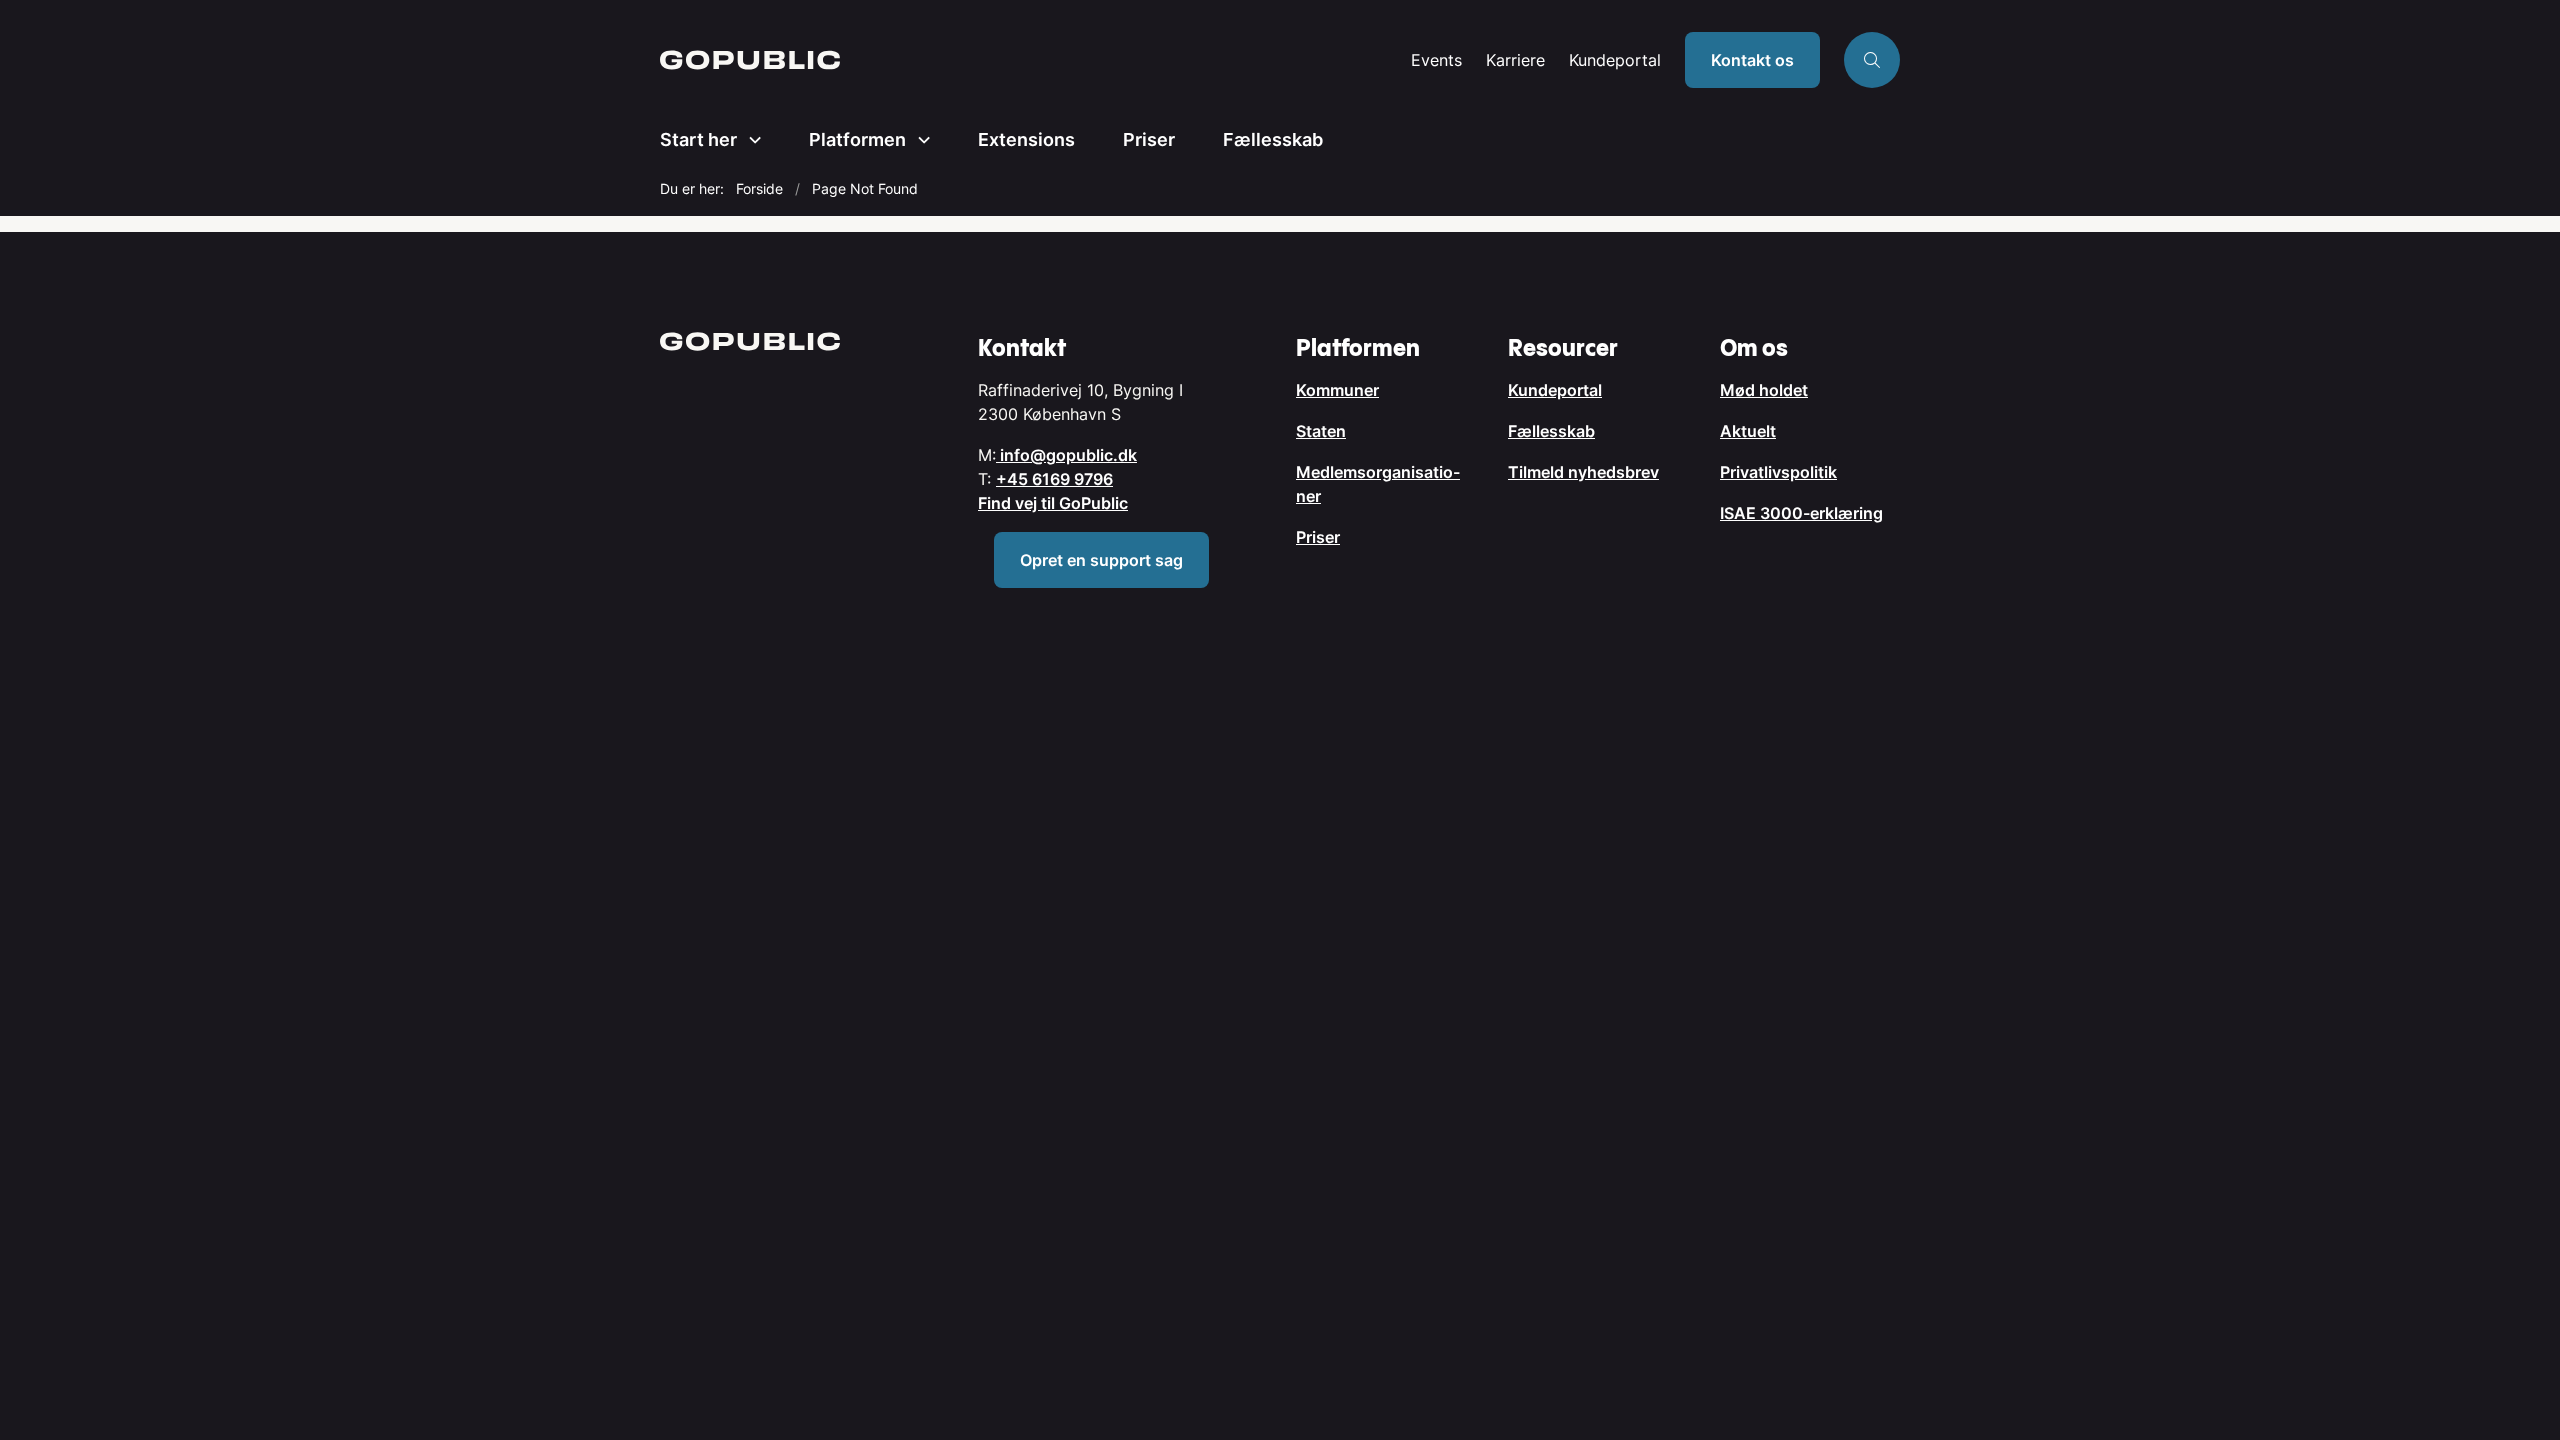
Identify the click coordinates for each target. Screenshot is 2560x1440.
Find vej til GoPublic (1053, 503)
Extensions (1026, 139)
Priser (1149, 139)
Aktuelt (1748, 431)
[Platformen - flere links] (918, 140)
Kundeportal (1615, 60)
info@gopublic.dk (1066, 455)
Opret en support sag (1101, 560)
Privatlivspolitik (1778, 472)
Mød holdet (1764, 390)
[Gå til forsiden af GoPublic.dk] (1029, 60)
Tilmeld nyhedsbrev (1583, 472)
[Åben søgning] (1872, 60)
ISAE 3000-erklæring (1801, 513)
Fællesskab (1273, 139)
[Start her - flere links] (749, 140)
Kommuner (1337, 390)
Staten (1321, 431)
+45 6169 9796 (1054, 479)
